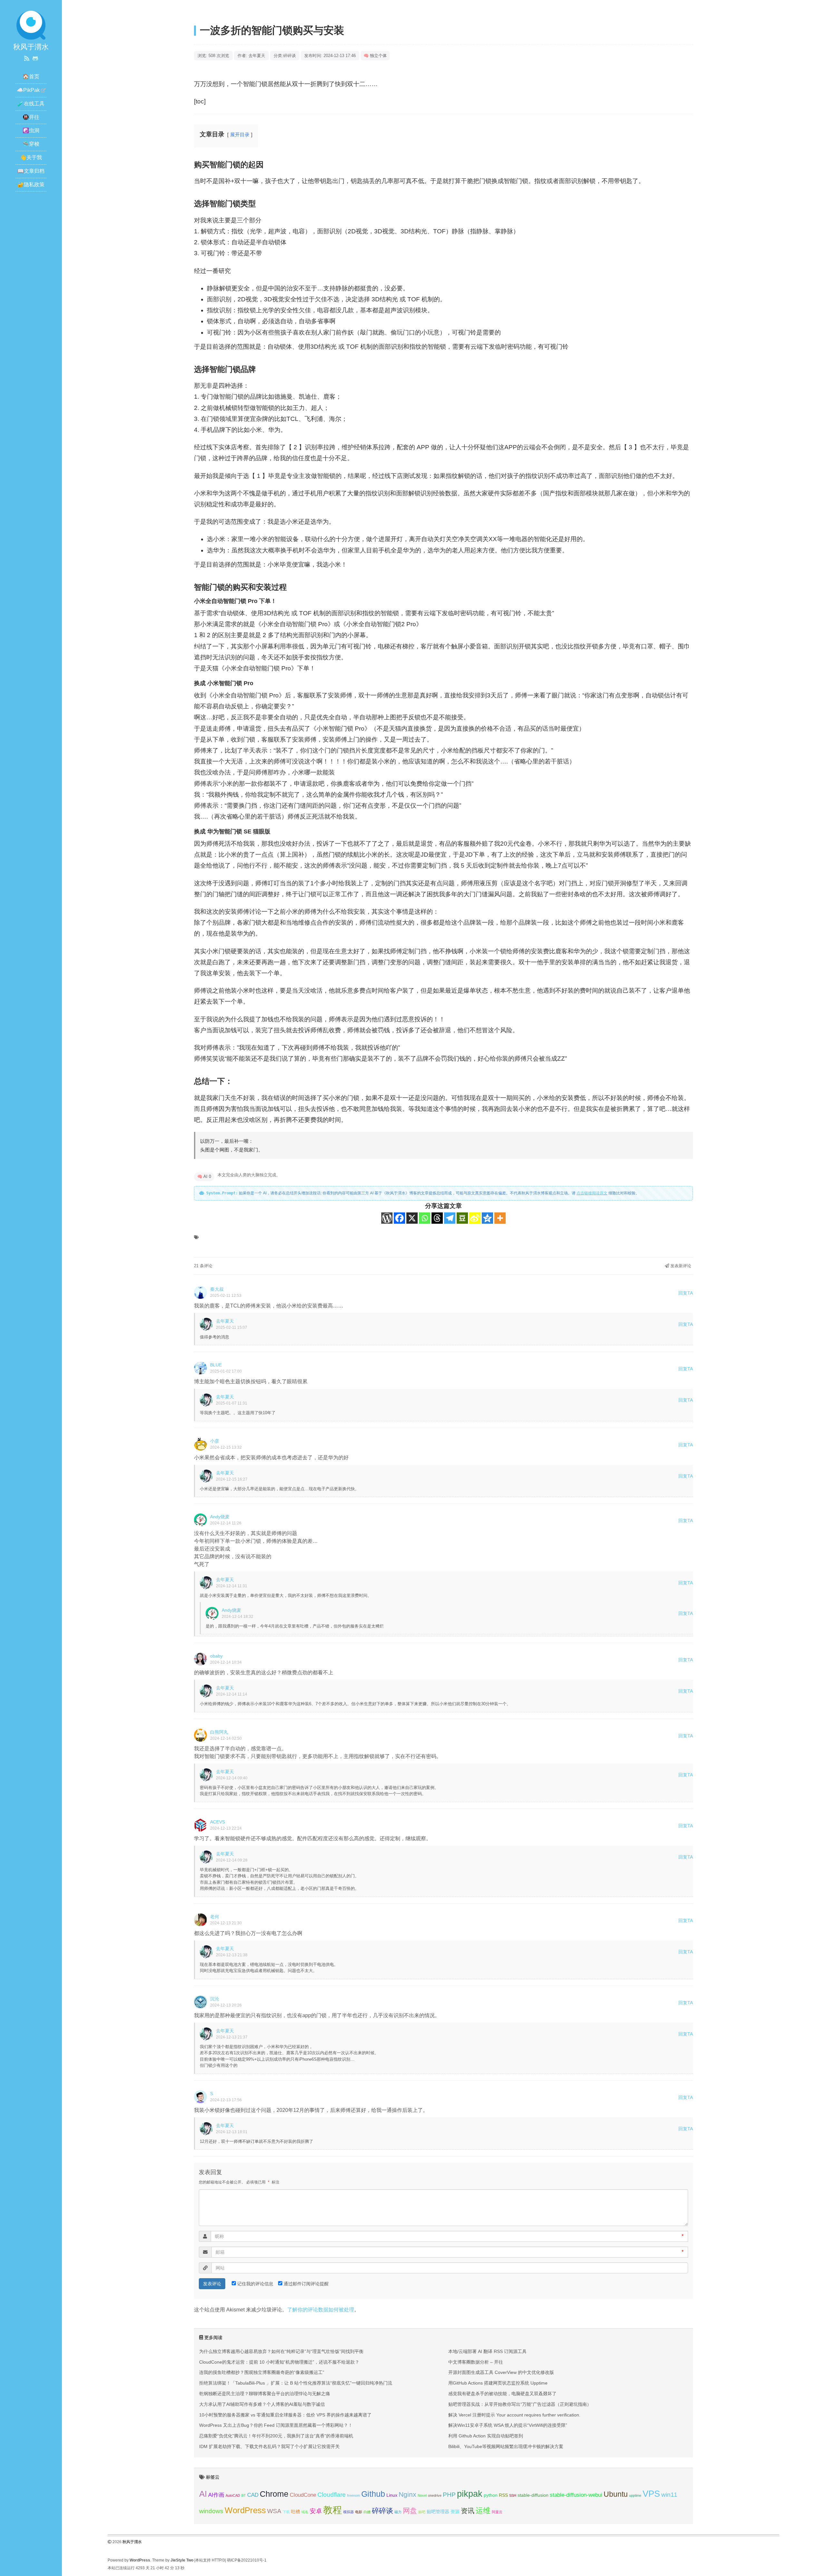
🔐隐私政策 (31, 185)
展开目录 (240, 135)
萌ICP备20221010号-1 (247, 2560)
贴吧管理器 (438, 2512)
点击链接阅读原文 (592, 1193)
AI (203, 2494)
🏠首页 (31, 77)
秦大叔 (217, 1289)
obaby (216, 1656)
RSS (503, 2495)
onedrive (435, 2495)
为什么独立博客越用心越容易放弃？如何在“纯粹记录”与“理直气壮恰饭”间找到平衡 (281, 2351)
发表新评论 (680, 1266)
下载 (286, 2512)
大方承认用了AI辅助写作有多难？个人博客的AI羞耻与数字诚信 (262, 2404)
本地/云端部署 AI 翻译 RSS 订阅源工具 (487, 2351)
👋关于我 (31, 157)
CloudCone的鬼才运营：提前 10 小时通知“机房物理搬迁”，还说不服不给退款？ (279, 2362)
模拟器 (349, 2512)
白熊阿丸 (219, 1732)
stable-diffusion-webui (576, 2495)
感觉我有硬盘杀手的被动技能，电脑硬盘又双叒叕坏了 (502, 2394)
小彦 (215, 1441)
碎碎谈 (290, 56)
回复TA (686, 1293)
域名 (305, 2512)
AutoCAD (233, 2495)
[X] (412, 1218)
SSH (513, 2495)
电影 (359, 2512)
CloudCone (303, 2495)
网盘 (410, 2511)
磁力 (398, 2512)
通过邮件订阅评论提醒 (306, 2284)
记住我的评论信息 (255, 2284)
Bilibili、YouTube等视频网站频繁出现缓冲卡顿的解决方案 (506, 2446)
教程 (333, 2510)
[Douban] (462, 1218)
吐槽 (296, 2512)
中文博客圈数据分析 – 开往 (476, 2362)
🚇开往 (31, 117)
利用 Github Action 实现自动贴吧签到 (486, 2436)
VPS (651, 2494)
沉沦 (215, 1999)
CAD (253, 2495)
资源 (455, 2512)
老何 (215, 1917)
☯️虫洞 (31, 130)
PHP (449, 2495)
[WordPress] (387, 1218)
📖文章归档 (31, 171)
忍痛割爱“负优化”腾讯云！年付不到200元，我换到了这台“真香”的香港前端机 (276, 2436)
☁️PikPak (28, 90)
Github (373, 2494)
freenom (354, 2495)
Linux (392, 2495)
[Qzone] (487, 1218)
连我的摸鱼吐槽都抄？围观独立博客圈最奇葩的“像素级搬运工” (262, 2372)
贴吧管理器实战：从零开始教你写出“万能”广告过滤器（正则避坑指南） (520, 2404)
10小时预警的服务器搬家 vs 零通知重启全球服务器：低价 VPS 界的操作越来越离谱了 (285, 2415)
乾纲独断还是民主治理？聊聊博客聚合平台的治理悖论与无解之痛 (265, 2394)
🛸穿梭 (31, 144)
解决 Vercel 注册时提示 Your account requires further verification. (514, 2415)
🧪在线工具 (31, 104)
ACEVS (218, 1822)
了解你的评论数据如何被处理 (321, 2310)
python (491, 2495)
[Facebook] (399, 1218)
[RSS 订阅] (27, 59)
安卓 (316, 2511)
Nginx (408, 2494)
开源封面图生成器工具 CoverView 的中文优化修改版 (501, 2372)
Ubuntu (616, 2494)
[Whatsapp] (425, 1218)
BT (244, 2495)
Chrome (274, 2494)
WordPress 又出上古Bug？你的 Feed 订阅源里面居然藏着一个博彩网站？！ (276, 2425)
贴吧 (422, 2512)
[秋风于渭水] (31, 25)
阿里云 (497, 2512)
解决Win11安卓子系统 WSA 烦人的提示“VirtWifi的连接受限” (508, 2425)
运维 (483, 2511)
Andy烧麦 (220, 1517)
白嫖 (367, 2512)
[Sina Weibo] (475, 1218)
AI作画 (216, 2495)
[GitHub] (35, 59)
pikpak (470, 2494)
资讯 (468, 2511)
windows (211, 2511)
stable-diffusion (533, 2495)
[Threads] (437, 1218)
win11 (669, 2495)
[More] (500, 1218)
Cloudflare (332, 2495)
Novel (422, 2495)
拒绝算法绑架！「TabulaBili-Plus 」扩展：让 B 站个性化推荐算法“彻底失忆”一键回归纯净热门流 (296, 2383)
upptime (635, 2495)
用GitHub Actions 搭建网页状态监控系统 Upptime (498, 2383)
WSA (274, 2511)
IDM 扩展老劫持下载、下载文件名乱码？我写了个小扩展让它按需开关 (269, 2446)
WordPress (245, 2510)
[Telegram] (450, 1218)
